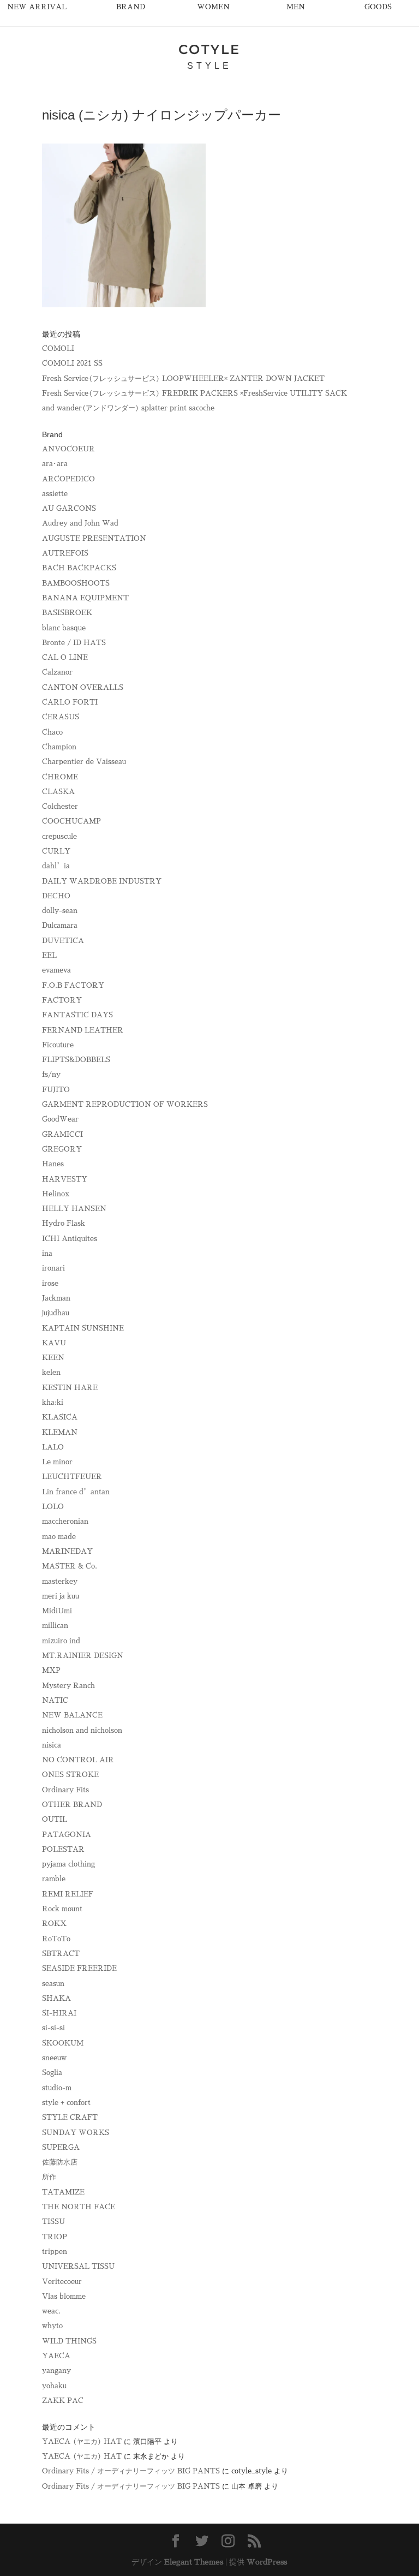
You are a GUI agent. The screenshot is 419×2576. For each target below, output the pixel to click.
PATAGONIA (67, 1835)
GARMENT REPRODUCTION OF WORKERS (125, 1104)
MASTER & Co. (70, 1566)
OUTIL (55, 1819)
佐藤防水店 (60, 2162)
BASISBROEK (67, 613)
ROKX (54, 1924)
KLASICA (60, 1417)
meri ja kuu (61, 1596)
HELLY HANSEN (74, 1209)
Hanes (53, 1164)
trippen (55, 2252)
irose (50, 1283)
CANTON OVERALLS (83, 687)
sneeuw (54, 2058)
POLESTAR (63, 1849)
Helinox (56, 1194)
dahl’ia (56, 866)
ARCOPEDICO (68, 479)
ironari (53, 1268)
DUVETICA (63, 941)
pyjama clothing (68, 1864)
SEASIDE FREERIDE (79, 1968)
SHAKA (56, 1998)
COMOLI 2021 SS (72, 363)
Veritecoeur (62, 2282)
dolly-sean (60, 911)
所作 (49, 2177)
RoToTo (56, 1939)
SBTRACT (61, 1954)
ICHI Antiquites (70, 1239)
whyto (52, 2326)
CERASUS (61, 717)
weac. (51, 2311)
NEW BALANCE (72, 1715)
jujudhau (56, 1313)
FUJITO (56, 1090)
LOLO (53, 1507)
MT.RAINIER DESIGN (83, 1656)
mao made (59, 1537)
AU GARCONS (69, 508)
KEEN (53, 1358)
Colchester (60, 806)
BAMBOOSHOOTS (76, 583)
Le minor (57, 1462)
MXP (51, 1670)
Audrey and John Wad (80, 523)
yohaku (54, 2386)
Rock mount (62, 1909)
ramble (54, 1879)
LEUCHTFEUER (72, 1477)
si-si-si (53, 2028)
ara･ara (55, 464)
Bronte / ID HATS (74, 643)
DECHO (56, 896)
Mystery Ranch (68, 1686)
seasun (53, 1984)
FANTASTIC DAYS (77, 1015)
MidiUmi (57, 1611)
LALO (53, 1447)
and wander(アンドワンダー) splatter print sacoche (128, 408)
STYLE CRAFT (70, 2117)
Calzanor (57, 672)
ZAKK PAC (63, 2401)
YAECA (56, 2356)
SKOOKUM (63, 2043)
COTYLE (209, 49)
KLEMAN (60, 1432)
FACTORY (62, 1000)
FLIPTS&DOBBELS (76, 1060)
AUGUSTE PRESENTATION (94, 538)
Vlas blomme (64, 2296)
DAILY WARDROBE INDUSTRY (102, 881)
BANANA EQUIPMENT (85, 598)
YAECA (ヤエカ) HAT (82, 2441)
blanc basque (64, 628)
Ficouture (58, 1045)
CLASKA (58, 792)
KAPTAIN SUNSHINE (83, 1328)
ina (47, 1253)
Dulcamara (60, 925)
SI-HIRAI (59, 2013)
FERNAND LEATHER (83, 1030)
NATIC (55, 1700)
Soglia (52, 2073)
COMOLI (58, 348)
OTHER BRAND (72, 1805)
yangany (56, 2371)
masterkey (60, 1581)
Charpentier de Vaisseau (84, 762)
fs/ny (51, 1074)
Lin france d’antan (76, 1492)
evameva (56, 970)
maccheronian (65, 1521)
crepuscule (59, 836)
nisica (52, 1745)
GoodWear (60, 1119)
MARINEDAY (67, 1551)
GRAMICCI (62, 1134)
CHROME (60, 777)
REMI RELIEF (68, 1894)
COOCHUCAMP (71, 821)
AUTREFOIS (65, 553)
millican (55, 1626)
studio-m (57, 2088)
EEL (49, 955)
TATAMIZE (63, 2192)
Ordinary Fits (65, 1790)
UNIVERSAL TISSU (78, 2266)
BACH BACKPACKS (79, 568)
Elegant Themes (194, 2562)
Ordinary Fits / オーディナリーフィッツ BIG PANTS (131, 2471)
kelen (51, 1372)
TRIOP (55, 2237)
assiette (55, 494)
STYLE (209, 66)
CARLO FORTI (70, 702)
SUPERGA (61, 2147)
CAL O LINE (65, 657)
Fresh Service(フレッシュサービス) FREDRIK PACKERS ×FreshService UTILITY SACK (194, 393)
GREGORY (62, 1149)
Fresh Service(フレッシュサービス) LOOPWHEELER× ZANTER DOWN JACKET (183, 378)
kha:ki (53, 1402)
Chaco (52, 732)
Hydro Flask (64, 1223)
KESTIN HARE (70, 1388)
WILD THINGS (69, 2341)
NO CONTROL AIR (78, 1760)
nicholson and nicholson (82, 1730)
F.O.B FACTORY (73, 985)
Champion (59, 747)
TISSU (53, 2222)
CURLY (56, 851)
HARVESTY (65, 1179)
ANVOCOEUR (68, 449)
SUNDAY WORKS (76, 2133)
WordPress (267, 2562)
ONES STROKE (70, 1775)
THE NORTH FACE (79, 2207)
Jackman (56, 1298)
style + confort (66, 2103)
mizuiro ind (61, 1641)
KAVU (54, 1343)
